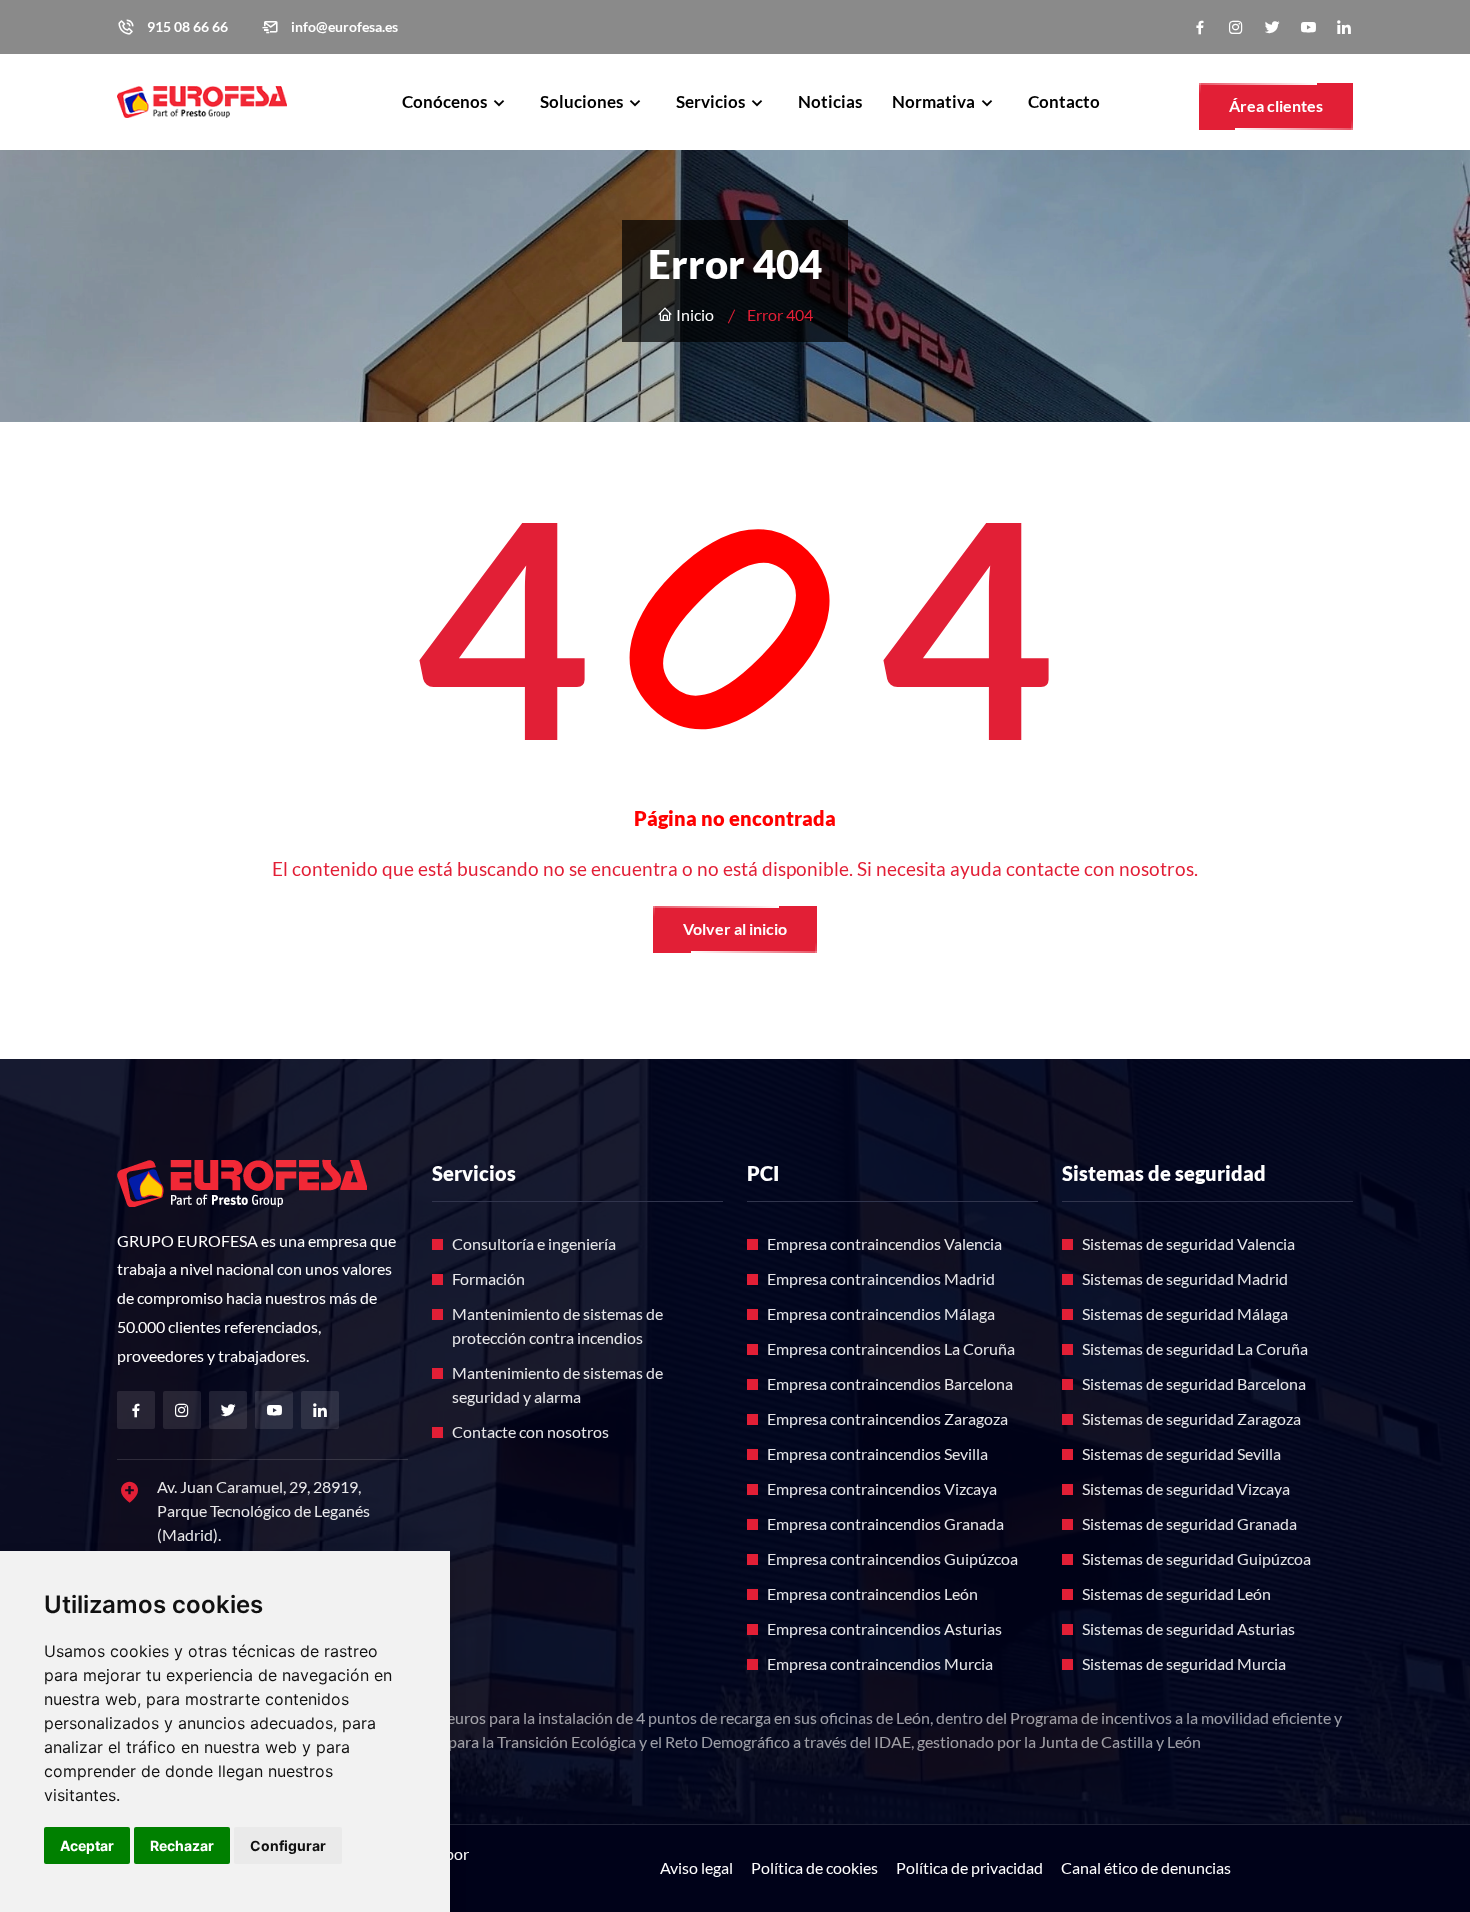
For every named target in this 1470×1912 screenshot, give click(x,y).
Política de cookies (814, 1867)
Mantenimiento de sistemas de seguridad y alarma (557, 1384)
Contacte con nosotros (530, 1431)
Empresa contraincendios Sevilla (877, 1453)
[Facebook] (1200, 27)
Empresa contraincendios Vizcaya (882, 1488)
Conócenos (446, 101)
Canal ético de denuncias (1146, 1867)
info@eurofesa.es (344, 27)
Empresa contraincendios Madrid (881, 1278)
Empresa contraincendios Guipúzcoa (892, 1558)
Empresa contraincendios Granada (885, 1523)
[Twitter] (1272, 27)
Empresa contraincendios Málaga (881, 1313)
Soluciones (583, 101)
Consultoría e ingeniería (534, 1243)
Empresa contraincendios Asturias (884, 1628)
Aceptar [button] (87, 1845)
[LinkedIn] (1344, 27)
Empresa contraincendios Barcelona (890, 1383)
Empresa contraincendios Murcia (880, 1663)
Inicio (693, 314)
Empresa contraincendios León (872, 1593)
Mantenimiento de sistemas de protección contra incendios (557, 1325)
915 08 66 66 (187, 27)
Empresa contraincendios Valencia (884, 1243)
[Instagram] (1236, 27)
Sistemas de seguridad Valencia (1188, 1243)
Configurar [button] (288, 1845)
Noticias (830, 101)
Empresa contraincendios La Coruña (891, 1348)
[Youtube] (1308, 27)
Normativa (935, 101)
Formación (488, 1278)
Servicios (712, 101)
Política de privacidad (969, 1867)
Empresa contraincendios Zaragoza (887, 1418)
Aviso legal (696, 1867)
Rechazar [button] (182, 1845)
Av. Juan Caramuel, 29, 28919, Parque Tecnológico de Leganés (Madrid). (263, 1510)
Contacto (1064, 101)
